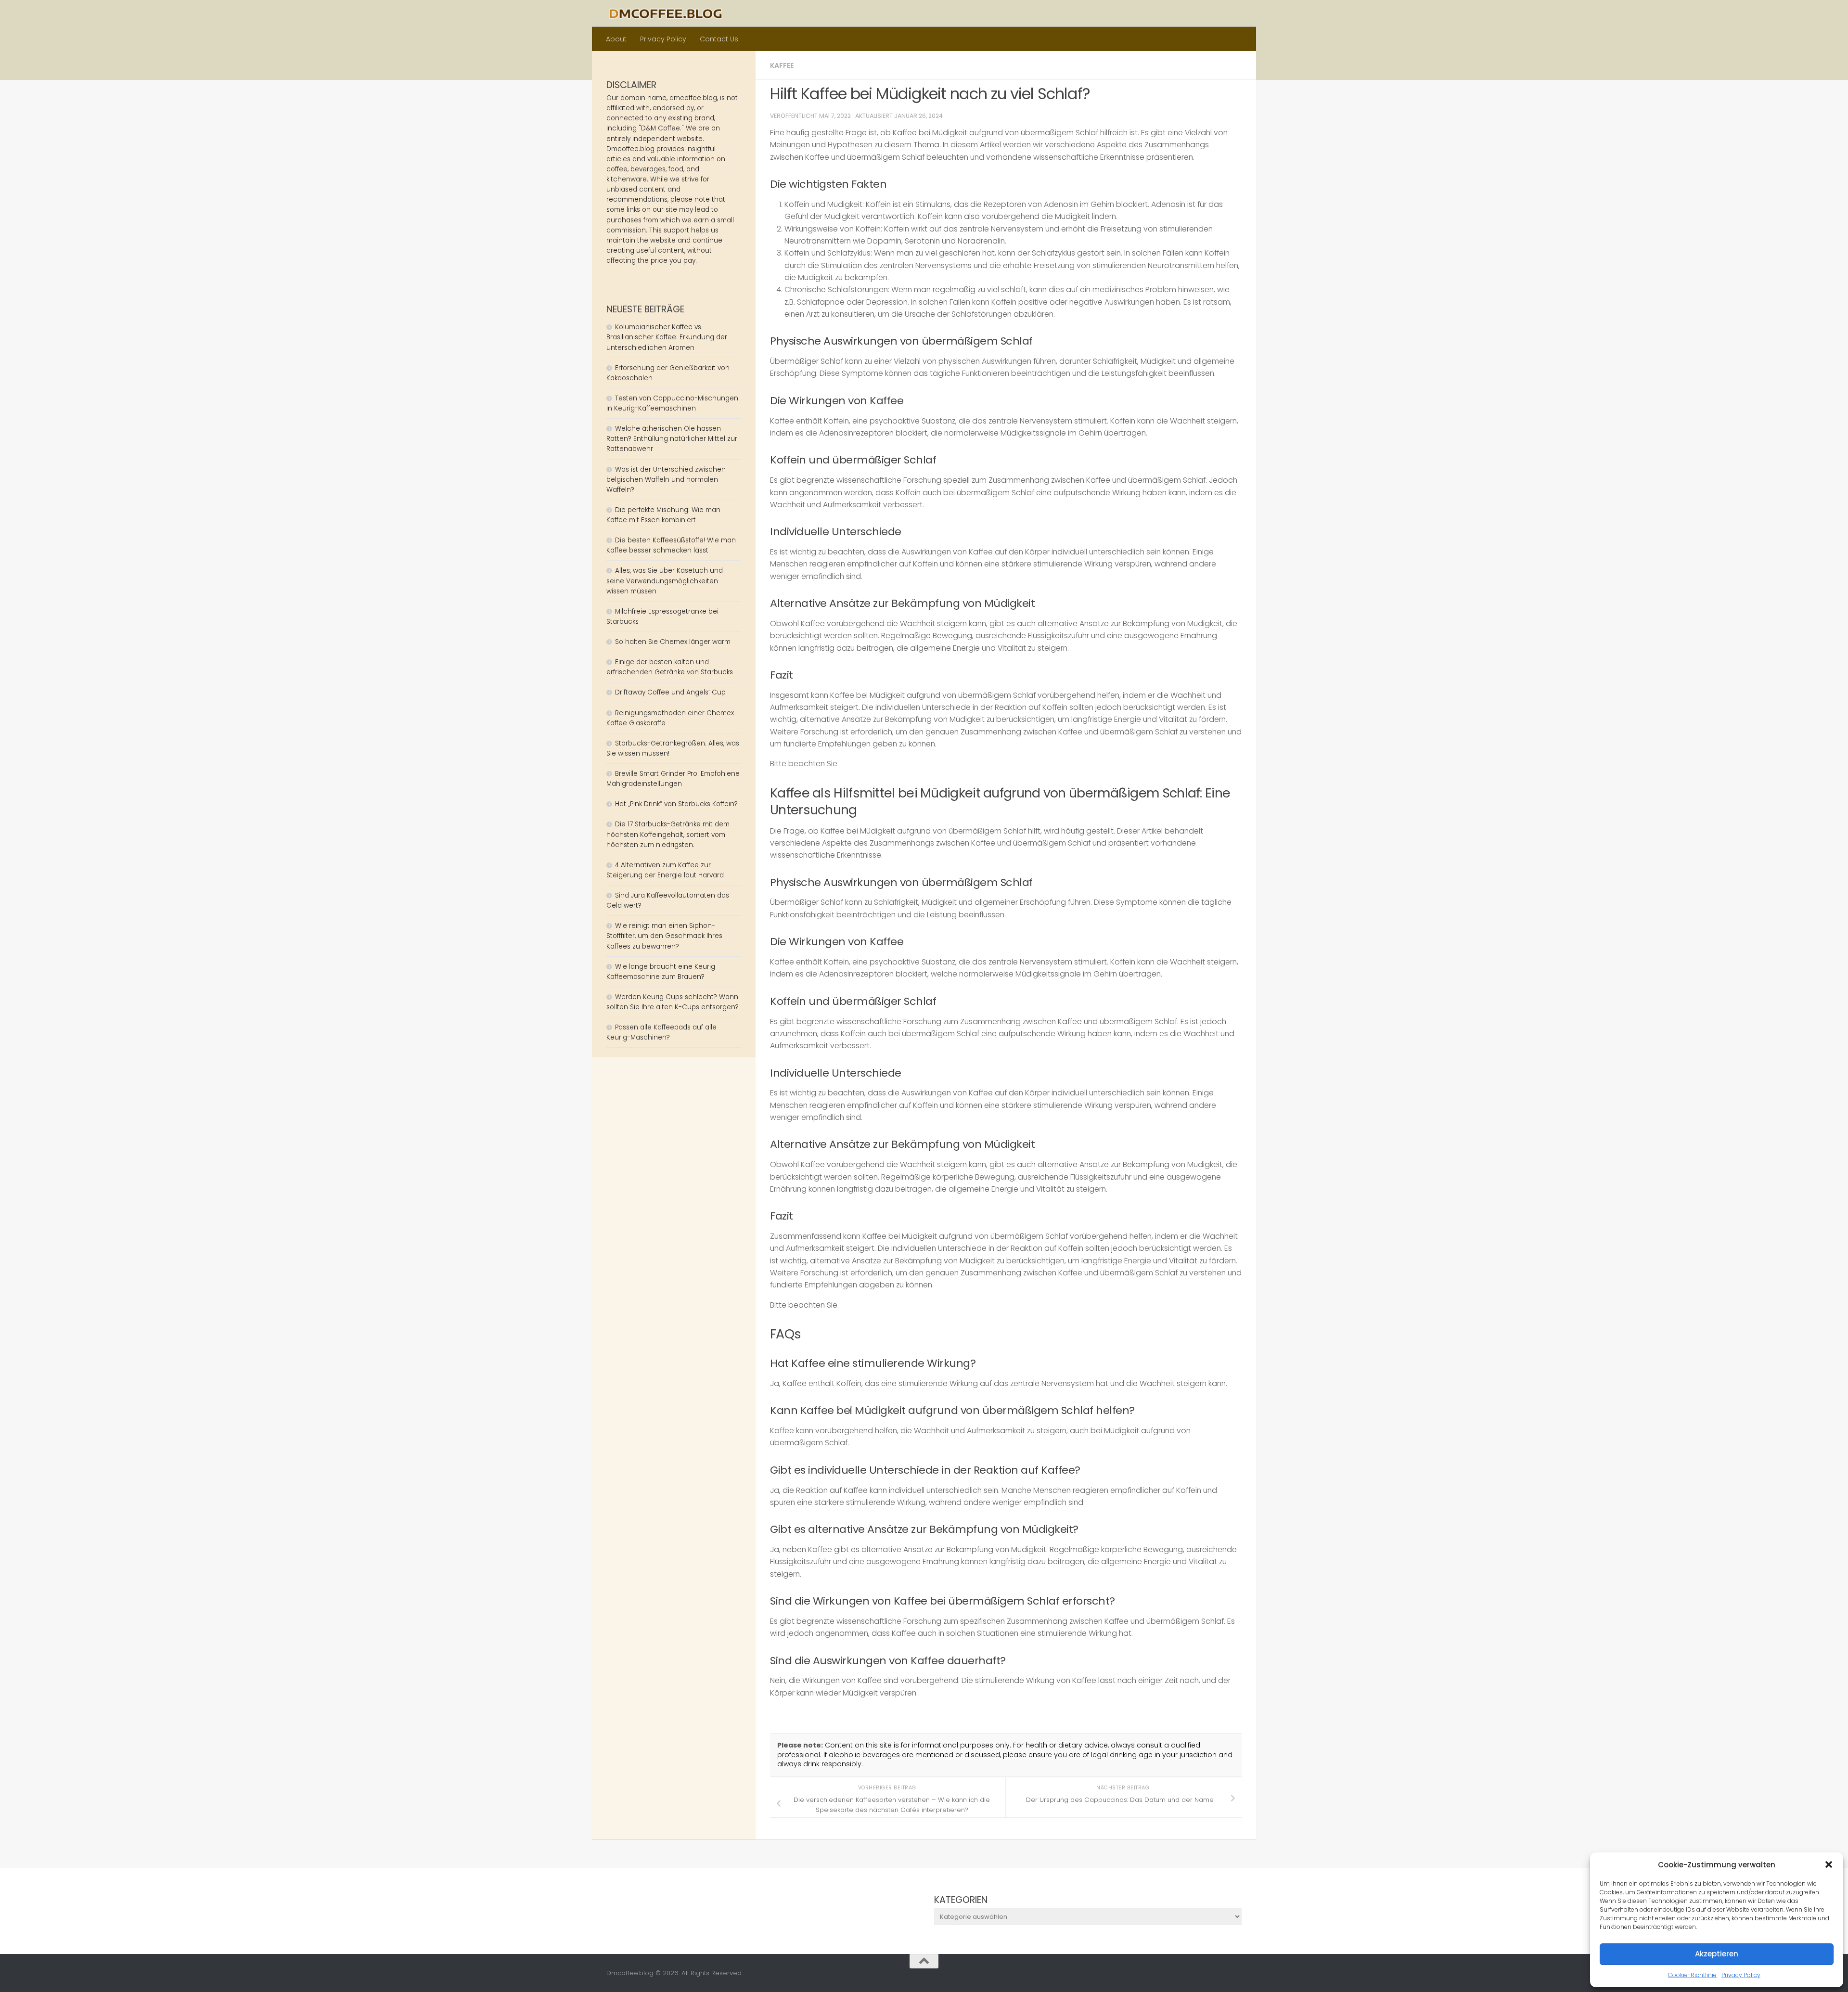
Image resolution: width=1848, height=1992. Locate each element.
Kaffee (782, 65)
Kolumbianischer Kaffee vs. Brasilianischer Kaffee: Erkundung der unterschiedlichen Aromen (667, 337)
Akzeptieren (1717, 1954)
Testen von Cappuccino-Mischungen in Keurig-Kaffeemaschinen (672, 403)
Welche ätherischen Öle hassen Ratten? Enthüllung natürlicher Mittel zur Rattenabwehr (672, 439)
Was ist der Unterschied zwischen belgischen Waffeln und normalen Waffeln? (666, 480)
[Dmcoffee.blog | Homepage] (666, 13)
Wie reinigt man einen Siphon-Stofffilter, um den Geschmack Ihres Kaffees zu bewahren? (664, 936)
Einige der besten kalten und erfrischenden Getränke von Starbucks (671, 667)
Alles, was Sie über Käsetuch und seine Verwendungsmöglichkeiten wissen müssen (665, 581)
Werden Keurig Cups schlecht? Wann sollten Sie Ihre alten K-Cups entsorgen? (673, 1002)
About (616, 39)
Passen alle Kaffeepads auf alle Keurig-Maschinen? (661, 1032)
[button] (1829, 1864)
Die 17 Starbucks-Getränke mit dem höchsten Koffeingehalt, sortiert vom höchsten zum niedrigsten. (668, 834)
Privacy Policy (1741, 1975)
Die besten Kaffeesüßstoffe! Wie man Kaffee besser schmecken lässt (671, 545)
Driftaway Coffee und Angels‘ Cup (670, 692)
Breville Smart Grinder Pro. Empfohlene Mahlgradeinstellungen (673, 779)
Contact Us (719, 39)
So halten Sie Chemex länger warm (673, 642)
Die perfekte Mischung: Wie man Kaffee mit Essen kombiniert (663, 515)
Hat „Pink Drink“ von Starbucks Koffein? (676, 804)
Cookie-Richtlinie (1692, 1975)
